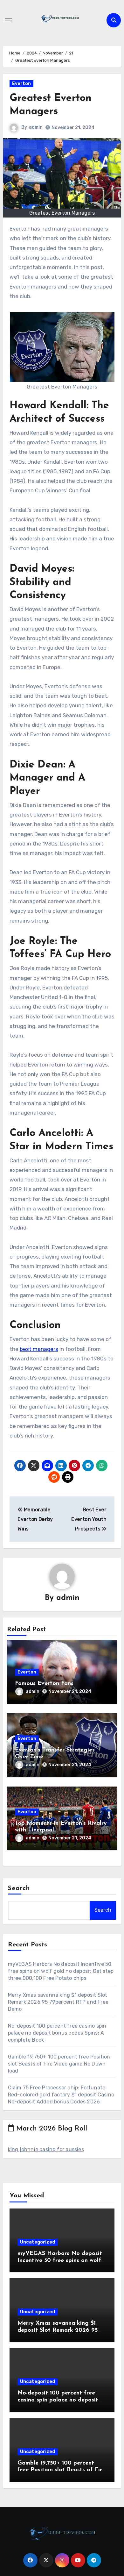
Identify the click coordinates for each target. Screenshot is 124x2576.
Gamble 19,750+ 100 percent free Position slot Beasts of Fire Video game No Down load (59, 2064)
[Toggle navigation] (8, 20)
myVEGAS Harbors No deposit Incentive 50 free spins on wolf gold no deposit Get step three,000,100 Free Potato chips (61, 1971)
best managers (39, 1349)
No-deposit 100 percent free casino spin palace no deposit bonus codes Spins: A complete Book (57, 2033)
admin (36, 127)
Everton (21, 84)
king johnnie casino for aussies (46, 2149)
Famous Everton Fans (44, 1684)
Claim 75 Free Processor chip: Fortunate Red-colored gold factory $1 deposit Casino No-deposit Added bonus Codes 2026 (61, 2095)
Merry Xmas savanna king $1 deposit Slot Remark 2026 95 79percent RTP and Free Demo (58, 2002)
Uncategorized (38, 2242)
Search (19, 1888)
